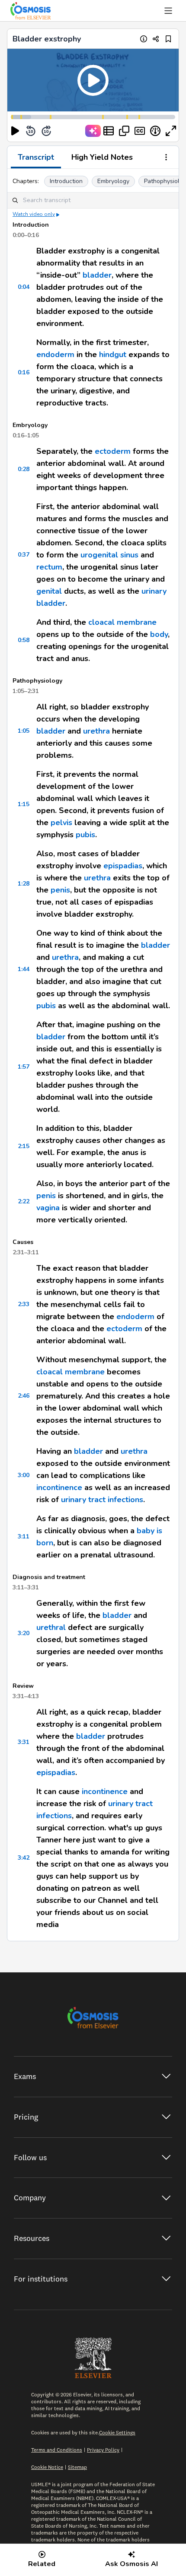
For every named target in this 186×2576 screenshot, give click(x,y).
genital (49, 591)
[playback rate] (155, 131)
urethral (51, 1627)
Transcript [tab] (36, 157)
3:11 (24, 1536)
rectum (49, 567)
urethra (96, 731)
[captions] (140, 131)
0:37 (24, 555)
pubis (85, 835)
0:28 (24, 469)
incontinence (59, 1487)
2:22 (24, 1201)
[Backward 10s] (31, 131)
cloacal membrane (122, 622)
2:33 (24, 1304)
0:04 (24, 287)
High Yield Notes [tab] (102, 157)
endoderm (55, 354)
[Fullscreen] (171, 131)
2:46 (24, 1396)
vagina (48, 1208)
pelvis (61, 823)
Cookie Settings (117, 2432)
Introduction (66, 181)
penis (60, 890)
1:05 (24, 731)
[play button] (15, 131)
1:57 (24, 1067)
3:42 (24, 1858)
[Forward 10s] (46, 131)
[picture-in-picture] (124, 131)
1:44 (24, 969)
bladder (97, 275)
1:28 (24, 884)
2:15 (24, 1146)
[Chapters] (109, 131)
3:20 (24, 1633)
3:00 (24, 1475)
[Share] (156, 39)
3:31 (24, 1742)
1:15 (24, 804)
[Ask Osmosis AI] (93, 131)
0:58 (24, 640)
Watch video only (34, 214)
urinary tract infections (102, 1500)
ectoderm (113, 451)
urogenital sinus (109, 555)
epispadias (123, 866)
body (159, 634)
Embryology (113, 181)
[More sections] (166, 158)
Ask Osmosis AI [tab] (131, 2564)
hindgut (113, 354)
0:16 (24, 372)
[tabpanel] (93, 1055)
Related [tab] (42, 2564)
